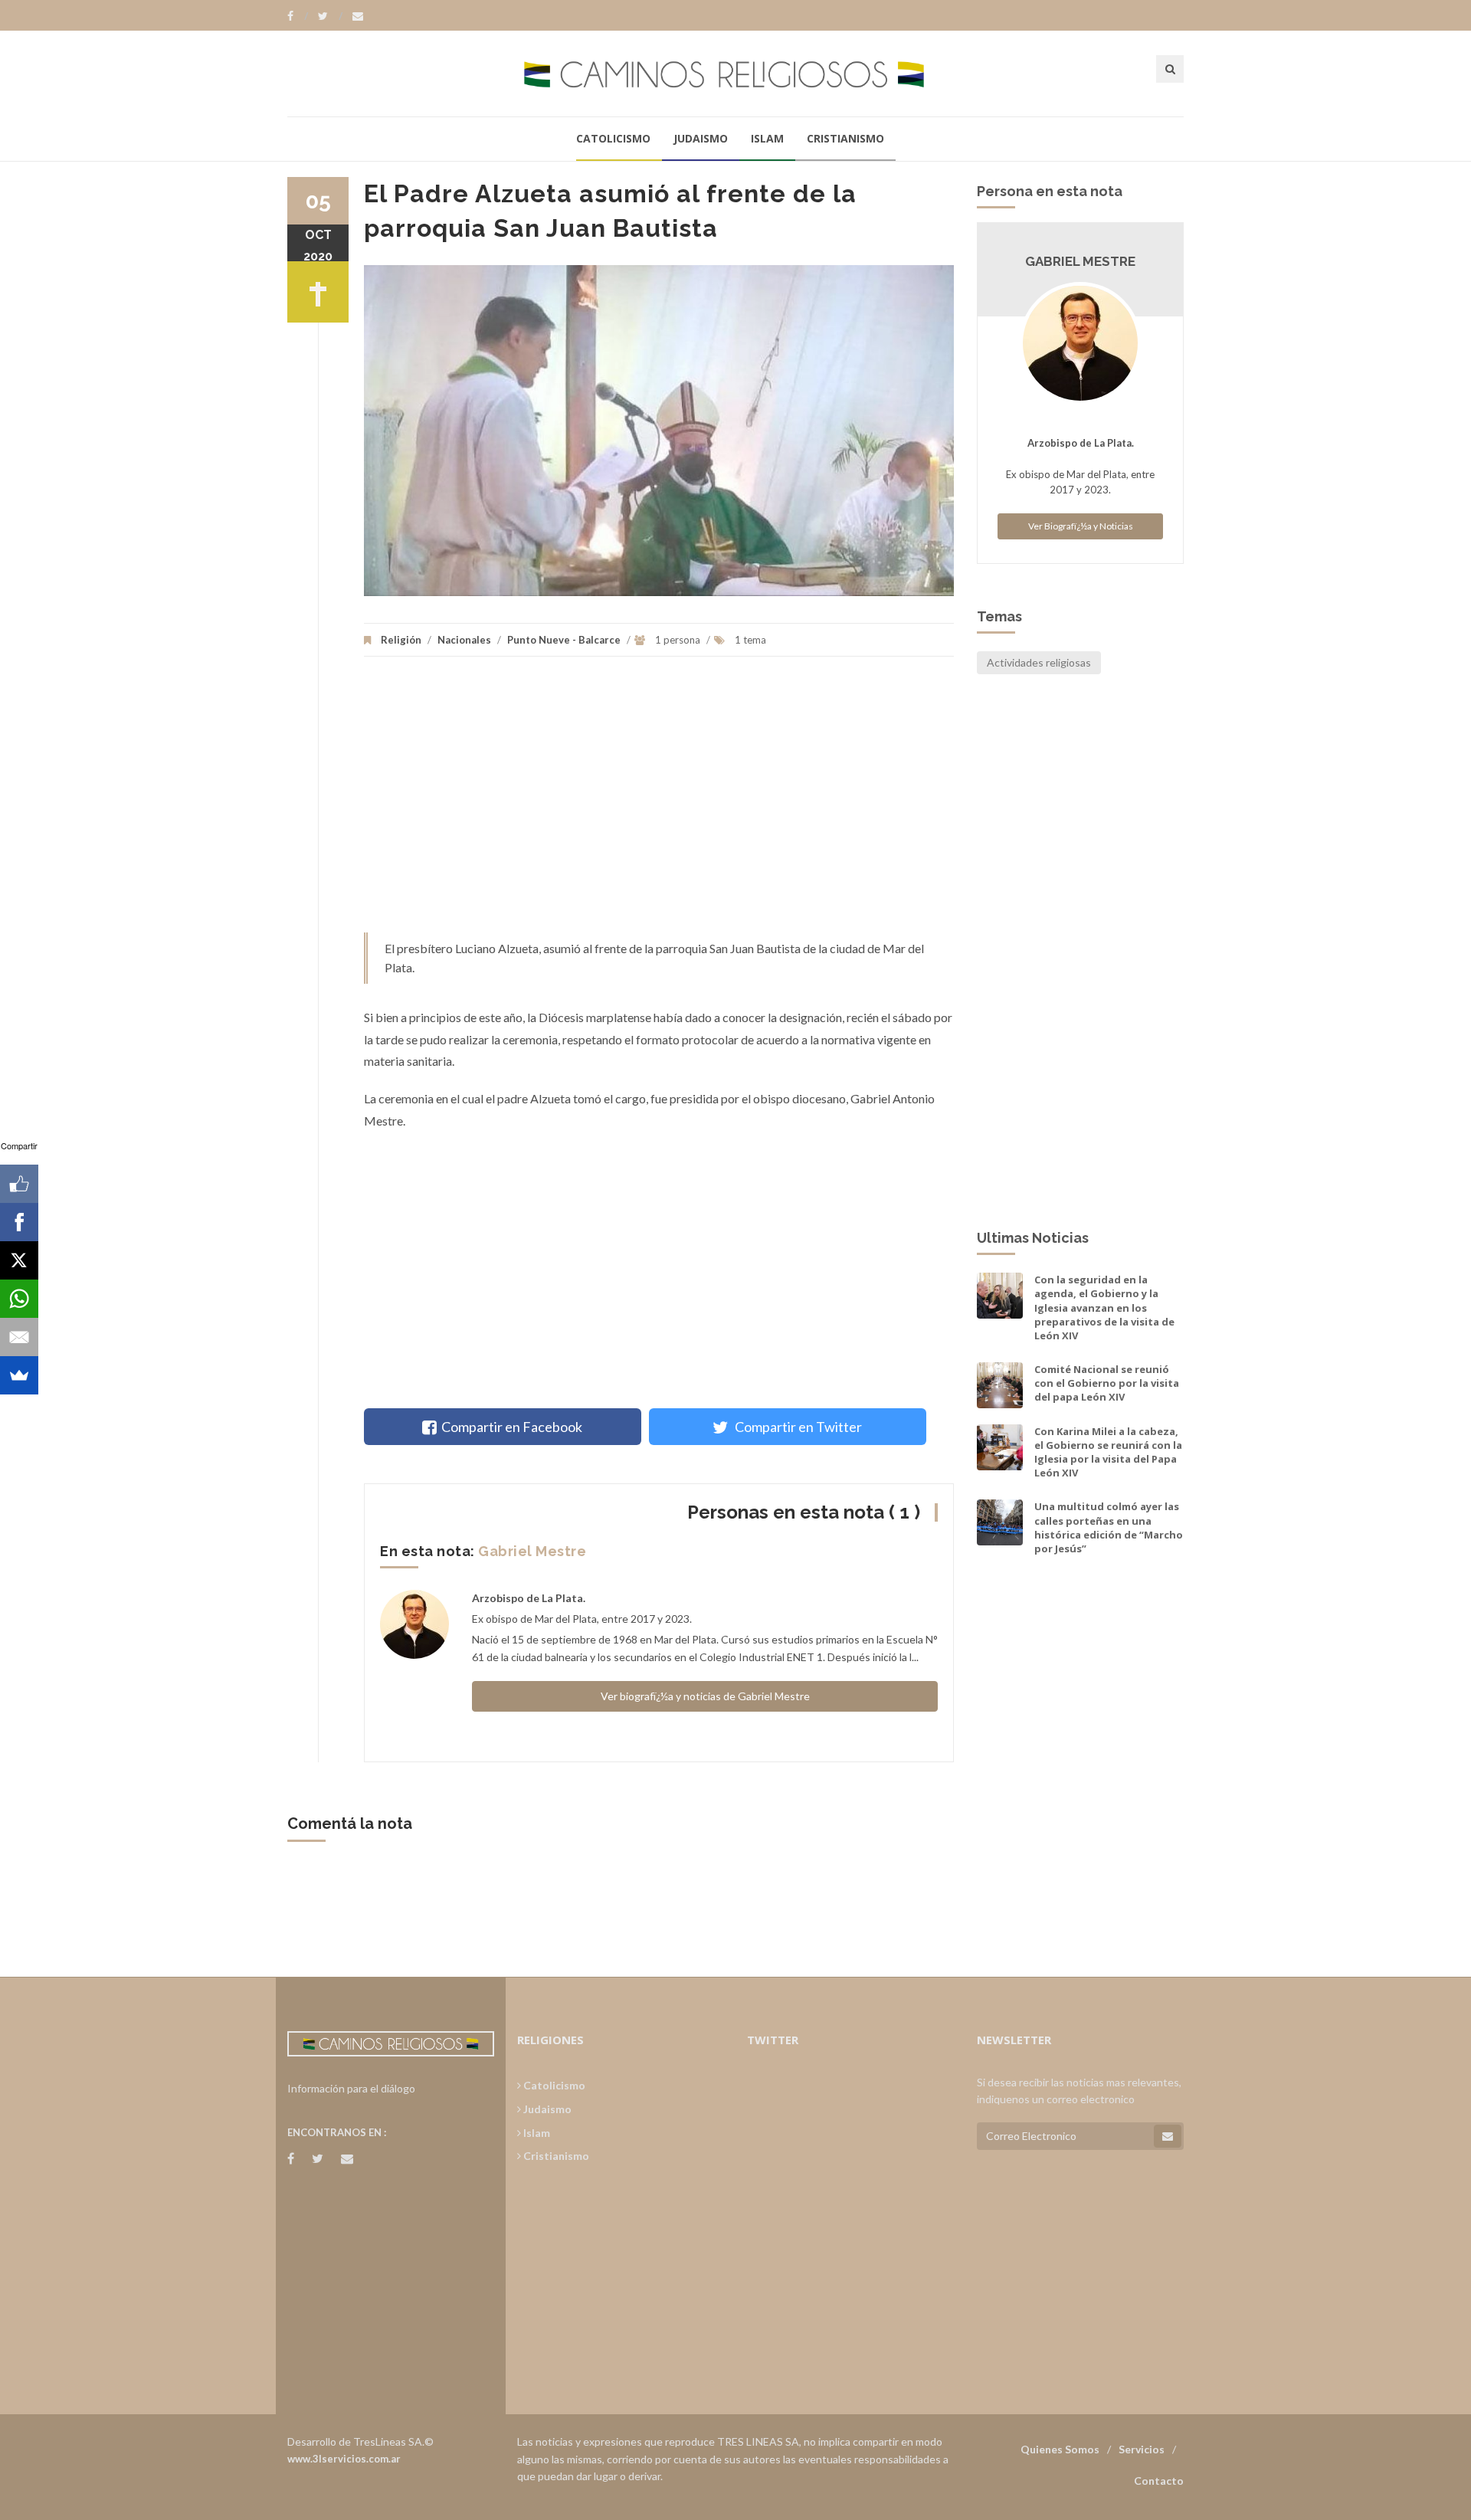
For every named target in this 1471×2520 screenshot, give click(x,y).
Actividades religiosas (1039, 662)
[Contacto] (358, 16)
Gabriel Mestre (532, 1551)
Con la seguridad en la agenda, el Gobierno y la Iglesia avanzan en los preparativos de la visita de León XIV (1104, 1308)
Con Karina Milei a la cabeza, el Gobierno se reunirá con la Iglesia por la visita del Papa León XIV (1108, 1452)
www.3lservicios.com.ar (344, 2459)
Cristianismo (845, 138)
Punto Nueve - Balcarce (564, 640)
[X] (19, 1260)
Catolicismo (613, 138)
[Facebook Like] (19, 1184)
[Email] (19, 1337)
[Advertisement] (659, 802)
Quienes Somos (1060, 2449)
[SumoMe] (19, 1375)
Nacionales (464, 640)
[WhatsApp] (19, 1299)
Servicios (1142, 2449)
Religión (401, 640)
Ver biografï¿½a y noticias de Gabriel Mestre (705, 1696)
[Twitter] (330, 16)
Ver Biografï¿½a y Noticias (1081, 526)
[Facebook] (298, 16)
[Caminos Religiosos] (735, 73)
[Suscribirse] (1168, 2136)
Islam (767, 138)
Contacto (1159, 2481)
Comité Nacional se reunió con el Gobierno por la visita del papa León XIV (1107, 1383)
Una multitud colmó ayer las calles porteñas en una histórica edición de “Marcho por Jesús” (1109, 1527)
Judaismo (701, 138)
